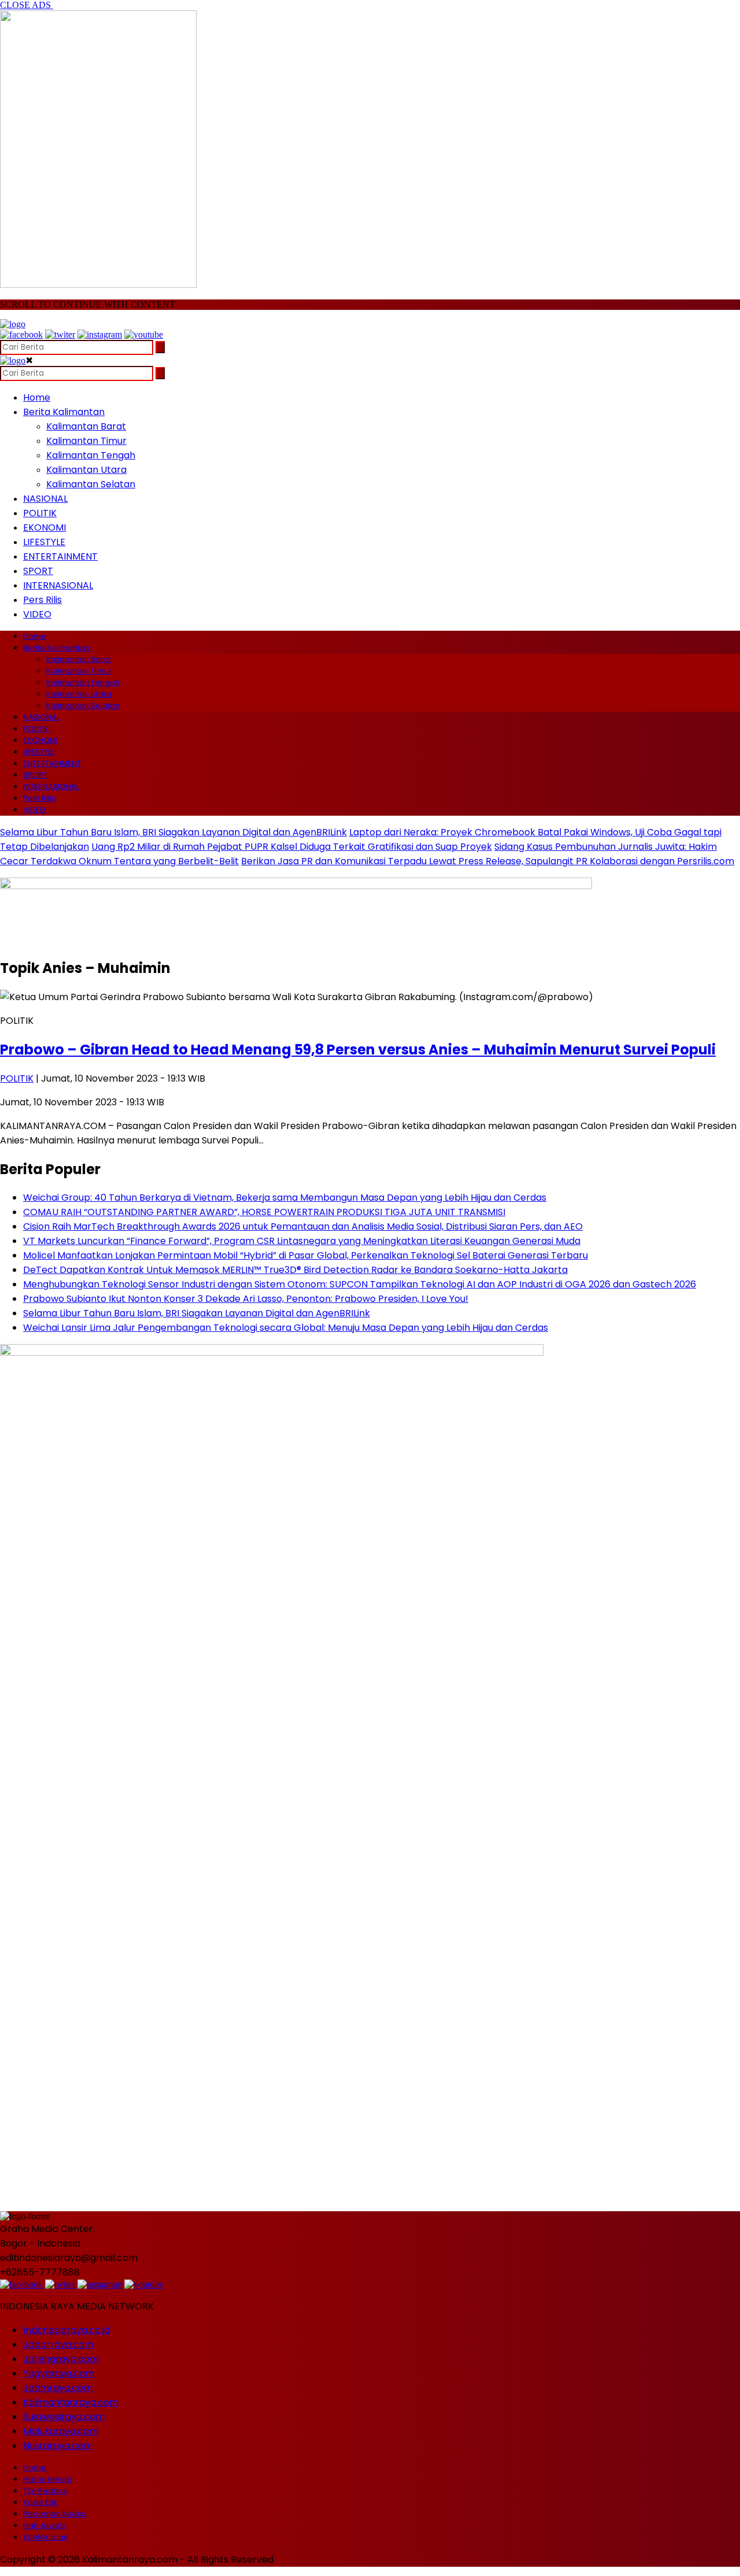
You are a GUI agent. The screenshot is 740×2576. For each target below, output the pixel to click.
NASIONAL (45, 499)
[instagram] (100, 334)
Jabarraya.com (58, 2344)
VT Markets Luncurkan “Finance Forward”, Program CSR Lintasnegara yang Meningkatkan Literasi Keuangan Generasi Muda (302, 1241)
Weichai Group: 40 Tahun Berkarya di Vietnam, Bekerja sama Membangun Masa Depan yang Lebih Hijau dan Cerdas (285, 1198)
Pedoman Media (55, 2514)
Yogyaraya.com (59, 2373)
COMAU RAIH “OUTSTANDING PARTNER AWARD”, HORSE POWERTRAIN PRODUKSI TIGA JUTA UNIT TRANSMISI (264, 1212)
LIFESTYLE (44, 542)
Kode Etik (40, 2502)
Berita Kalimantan (64, 412)
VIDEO (37, 614)
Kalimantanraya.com (71, 2402)
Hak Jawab (44, 2525)
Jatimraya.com (58, 2388)
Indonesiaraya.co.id (66, 2330)
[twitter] (60, 334)
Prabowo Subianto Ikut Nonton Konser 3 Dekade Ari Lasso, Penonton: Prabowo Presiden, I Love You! (246, 1299)
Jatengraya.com (61, 2359)
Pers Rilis (42, 600)
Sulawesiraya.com (64, 2417)
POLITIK (40, 513)
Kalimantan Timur (86, 441)
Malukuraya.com (61, 2431)
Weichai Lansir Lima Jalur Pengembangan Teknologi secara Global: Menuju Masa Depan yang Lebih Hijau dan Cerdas (286, 1328)
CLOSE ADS (27, 5)
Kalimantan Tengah (91, 455)
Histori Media (47, 2479)
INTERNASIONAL (58, 585)
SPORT (38, 571)
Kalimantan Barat (86, 426)
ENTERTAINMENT (60, 556)
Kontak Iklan (46, 2537)
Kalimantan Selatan (91, 484)
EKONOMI (45, 528)
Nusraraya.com (58, 2446)
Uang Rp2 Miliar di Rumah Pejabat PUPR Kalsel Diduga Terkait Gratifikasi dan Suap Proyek (292, 847)
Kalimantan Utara (86, 470)
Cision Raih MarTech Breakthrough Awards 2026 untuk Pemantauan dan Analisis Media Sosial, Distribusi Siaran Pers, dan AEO (303, 1226)
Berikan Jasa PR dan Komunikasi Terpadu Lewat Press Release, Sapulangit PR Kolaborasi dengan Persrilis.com (488, 861)
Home (37, 397)
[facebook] (21, 334)
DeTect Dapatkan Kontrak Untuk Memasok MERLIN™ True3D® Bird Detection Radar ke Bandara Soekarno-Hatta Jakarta (295, 1270)
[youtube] (144, 334)
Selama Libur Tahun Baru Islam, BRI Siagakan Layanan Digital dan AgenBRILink (173, 832)
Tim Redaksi (46, 2491)
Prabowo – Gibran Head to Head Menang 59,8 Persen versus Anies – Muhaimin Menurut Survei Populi (358, 1050)
